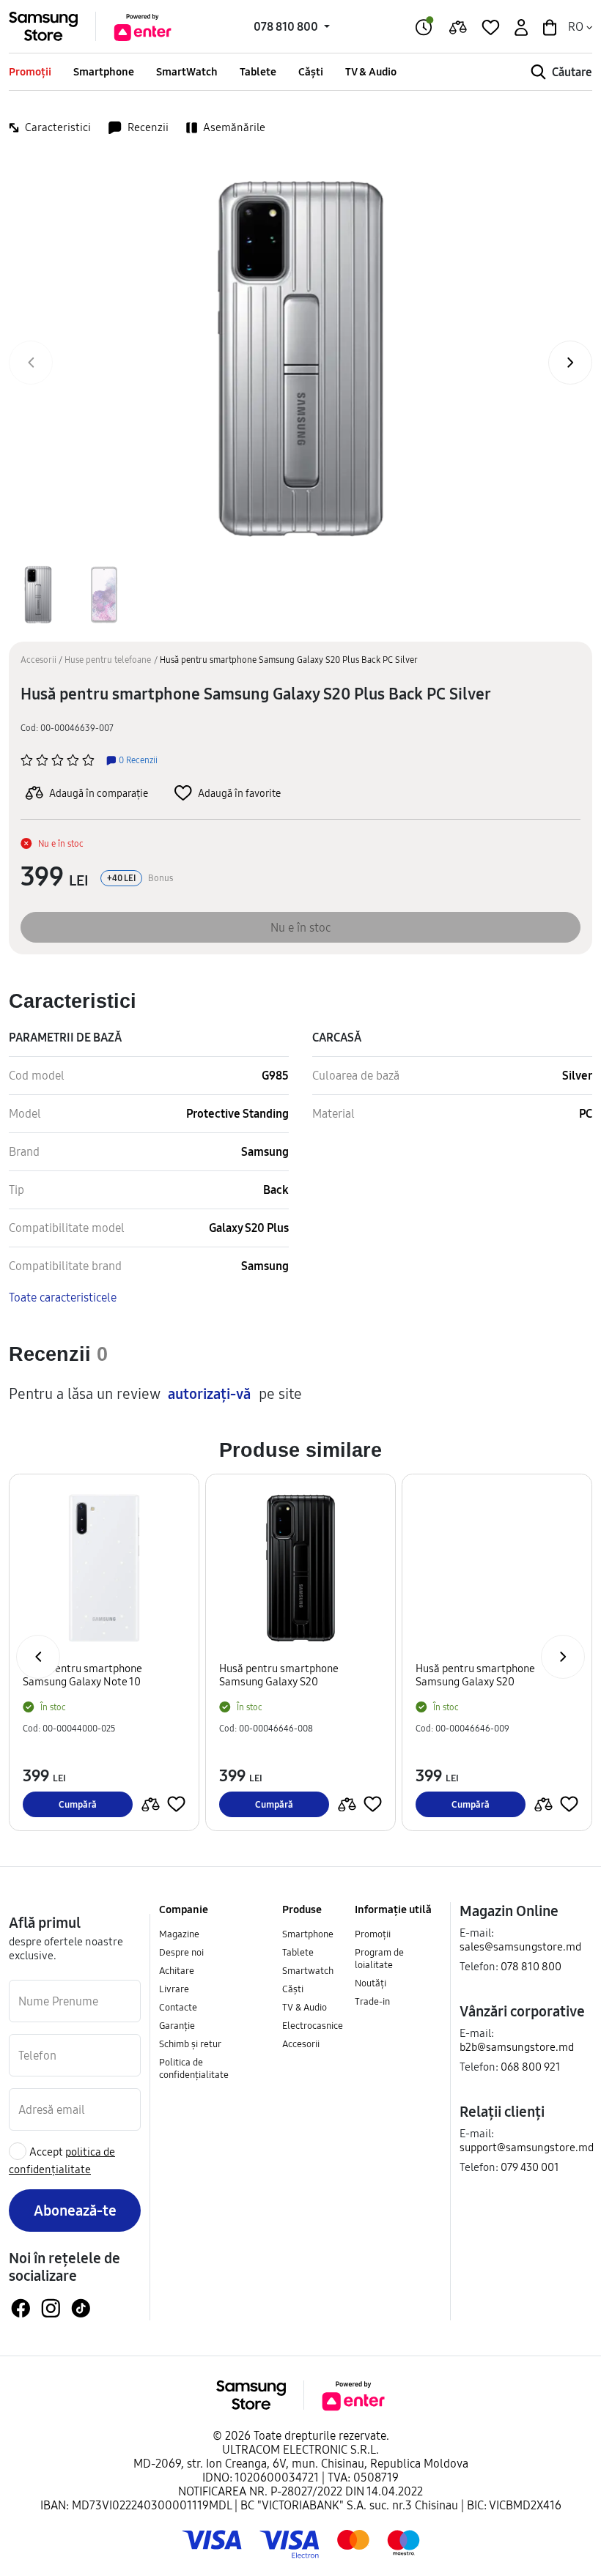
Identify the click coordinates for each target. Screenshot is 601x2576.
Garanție (177, 2025)
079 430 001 (530, 2167)
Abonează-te (75, 2210)
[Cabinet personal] (520, 26)
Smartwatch (308, 1970)
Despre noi (181, 1952)
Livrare (174, 1989)
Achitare (177, 1970)
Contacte (178, 2007)
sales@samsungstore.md (520, 1946)
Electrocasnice (313, 2025)
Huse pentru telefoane (108, 660)
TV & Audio (371, 71)
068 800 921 (531, 2067)
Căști (311, 71)
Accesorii (38, 660)
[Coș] (548, 26)
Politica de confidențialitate (194, 2068)
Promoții (30, 71)
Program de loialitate (379, 1958)
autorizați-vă (209, 1394)
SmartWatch (187, 71)
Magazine (179, 1934)
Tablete (258, 71)
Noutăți (370, 1983)
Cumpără (78, 1804)
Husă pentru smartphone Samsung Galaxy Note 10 (82, 1675)
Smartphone (104, 71)
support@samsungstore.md (527, 2147)
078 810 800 (531, 1966)
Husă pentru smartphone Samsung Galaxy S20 (279, 1675)
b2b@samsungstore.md (517, 2047)
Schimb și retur (190, 2044)
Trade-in (372, 2001)
